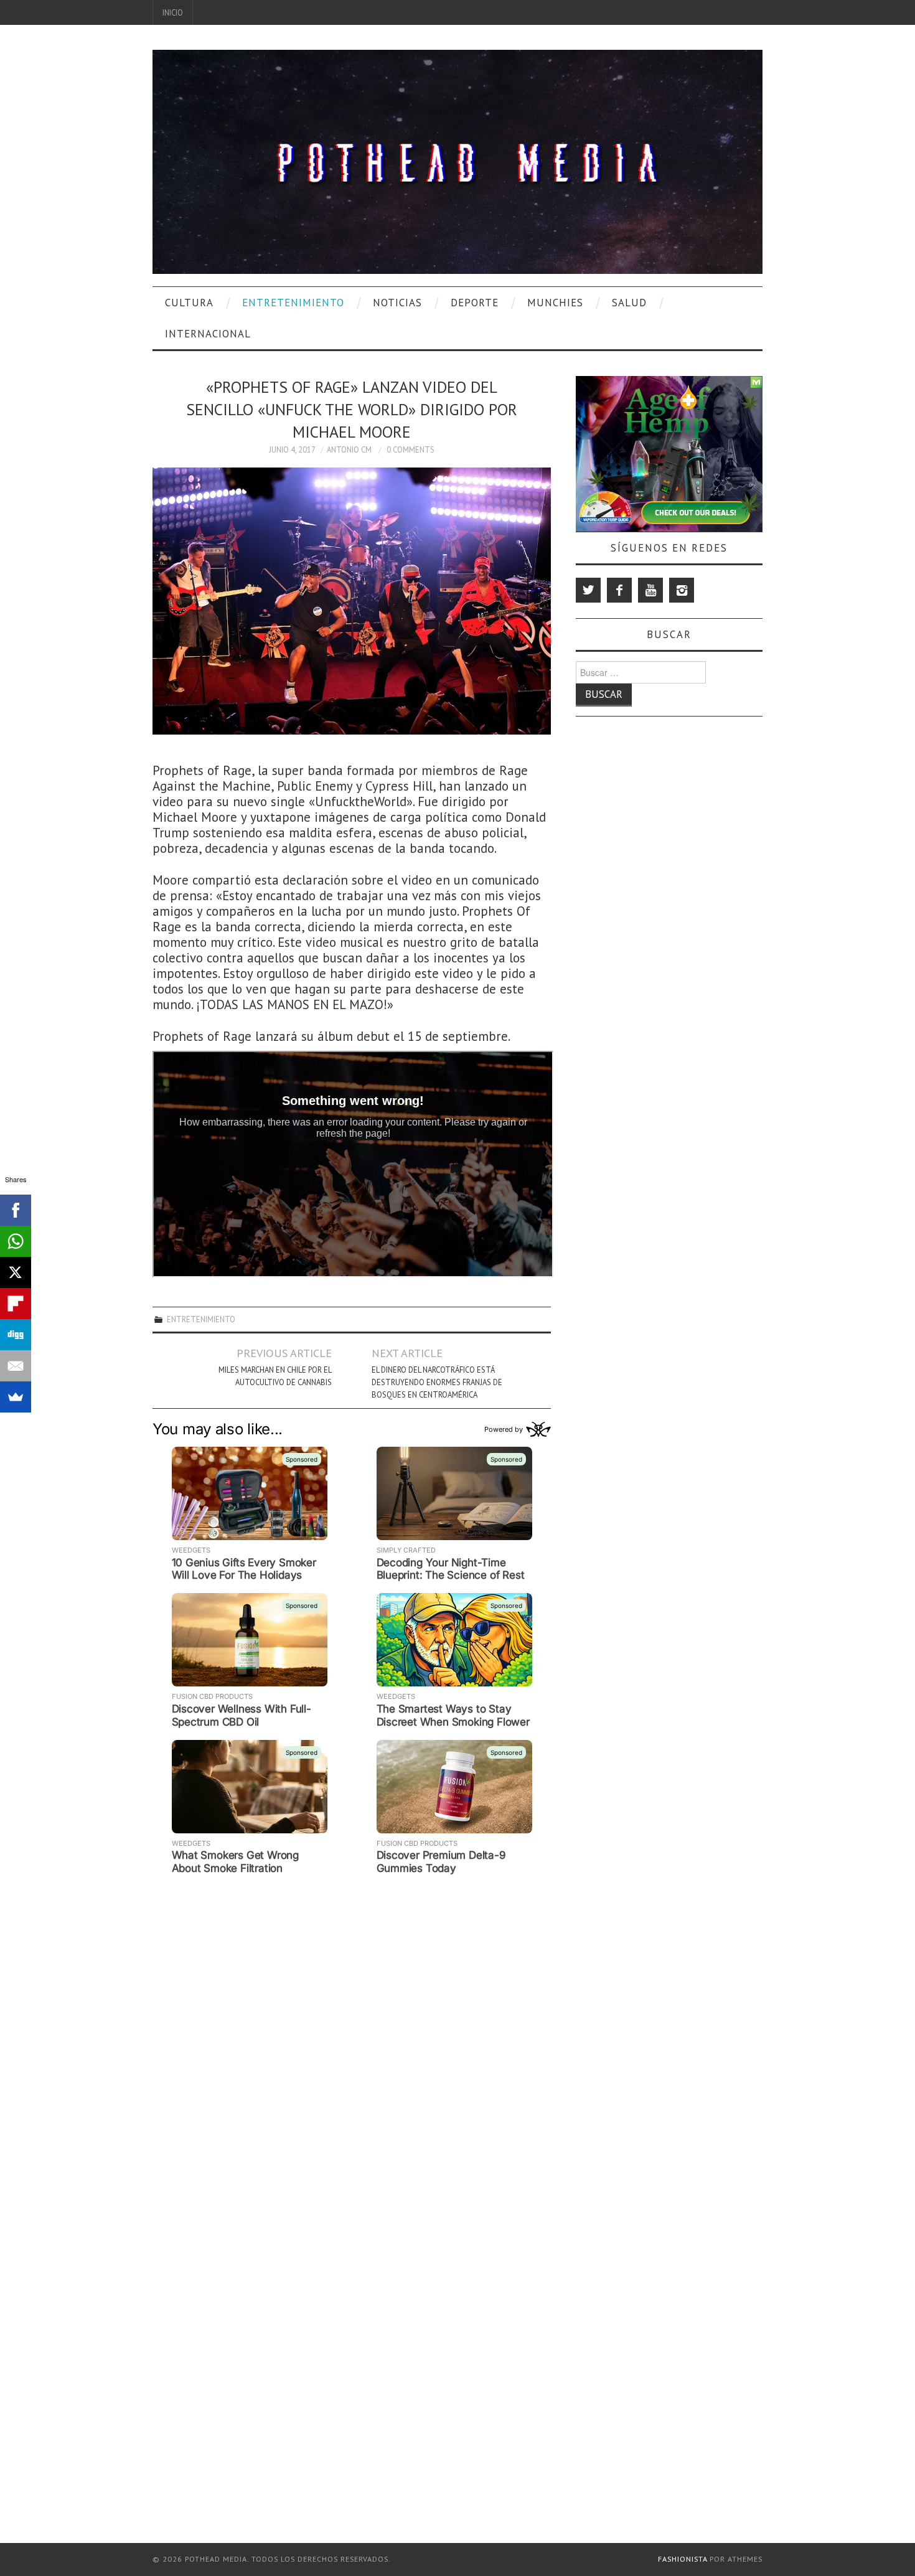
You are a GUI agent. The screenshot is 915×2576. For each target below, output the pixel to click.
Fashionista (683, 2559)
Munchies (555, 303)
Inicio (173, 12)
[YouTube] (650, 590)
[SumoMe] (16, 1397)
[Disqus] (352, 2035)
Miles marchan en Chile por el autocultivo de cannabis (275, 1376)
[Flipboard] (16, 1304)
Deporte (475, 303)
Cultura (189, 303)
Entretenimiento (293, 303)
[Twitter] (588, 590)
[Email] (16, 1366)
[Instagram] (682, 590)
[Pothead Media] (457, 160)
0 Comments (411, 449)
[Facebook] (619, 590)
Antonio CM (349, 449)
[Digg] (16, 1335)
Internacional (208, 334)
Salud (629, 303)
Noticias (397, 303)
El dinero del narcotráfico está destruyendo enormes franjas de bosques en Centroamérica (437, 1382)
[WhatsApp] (16, 1241)
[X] (16, 1272)
